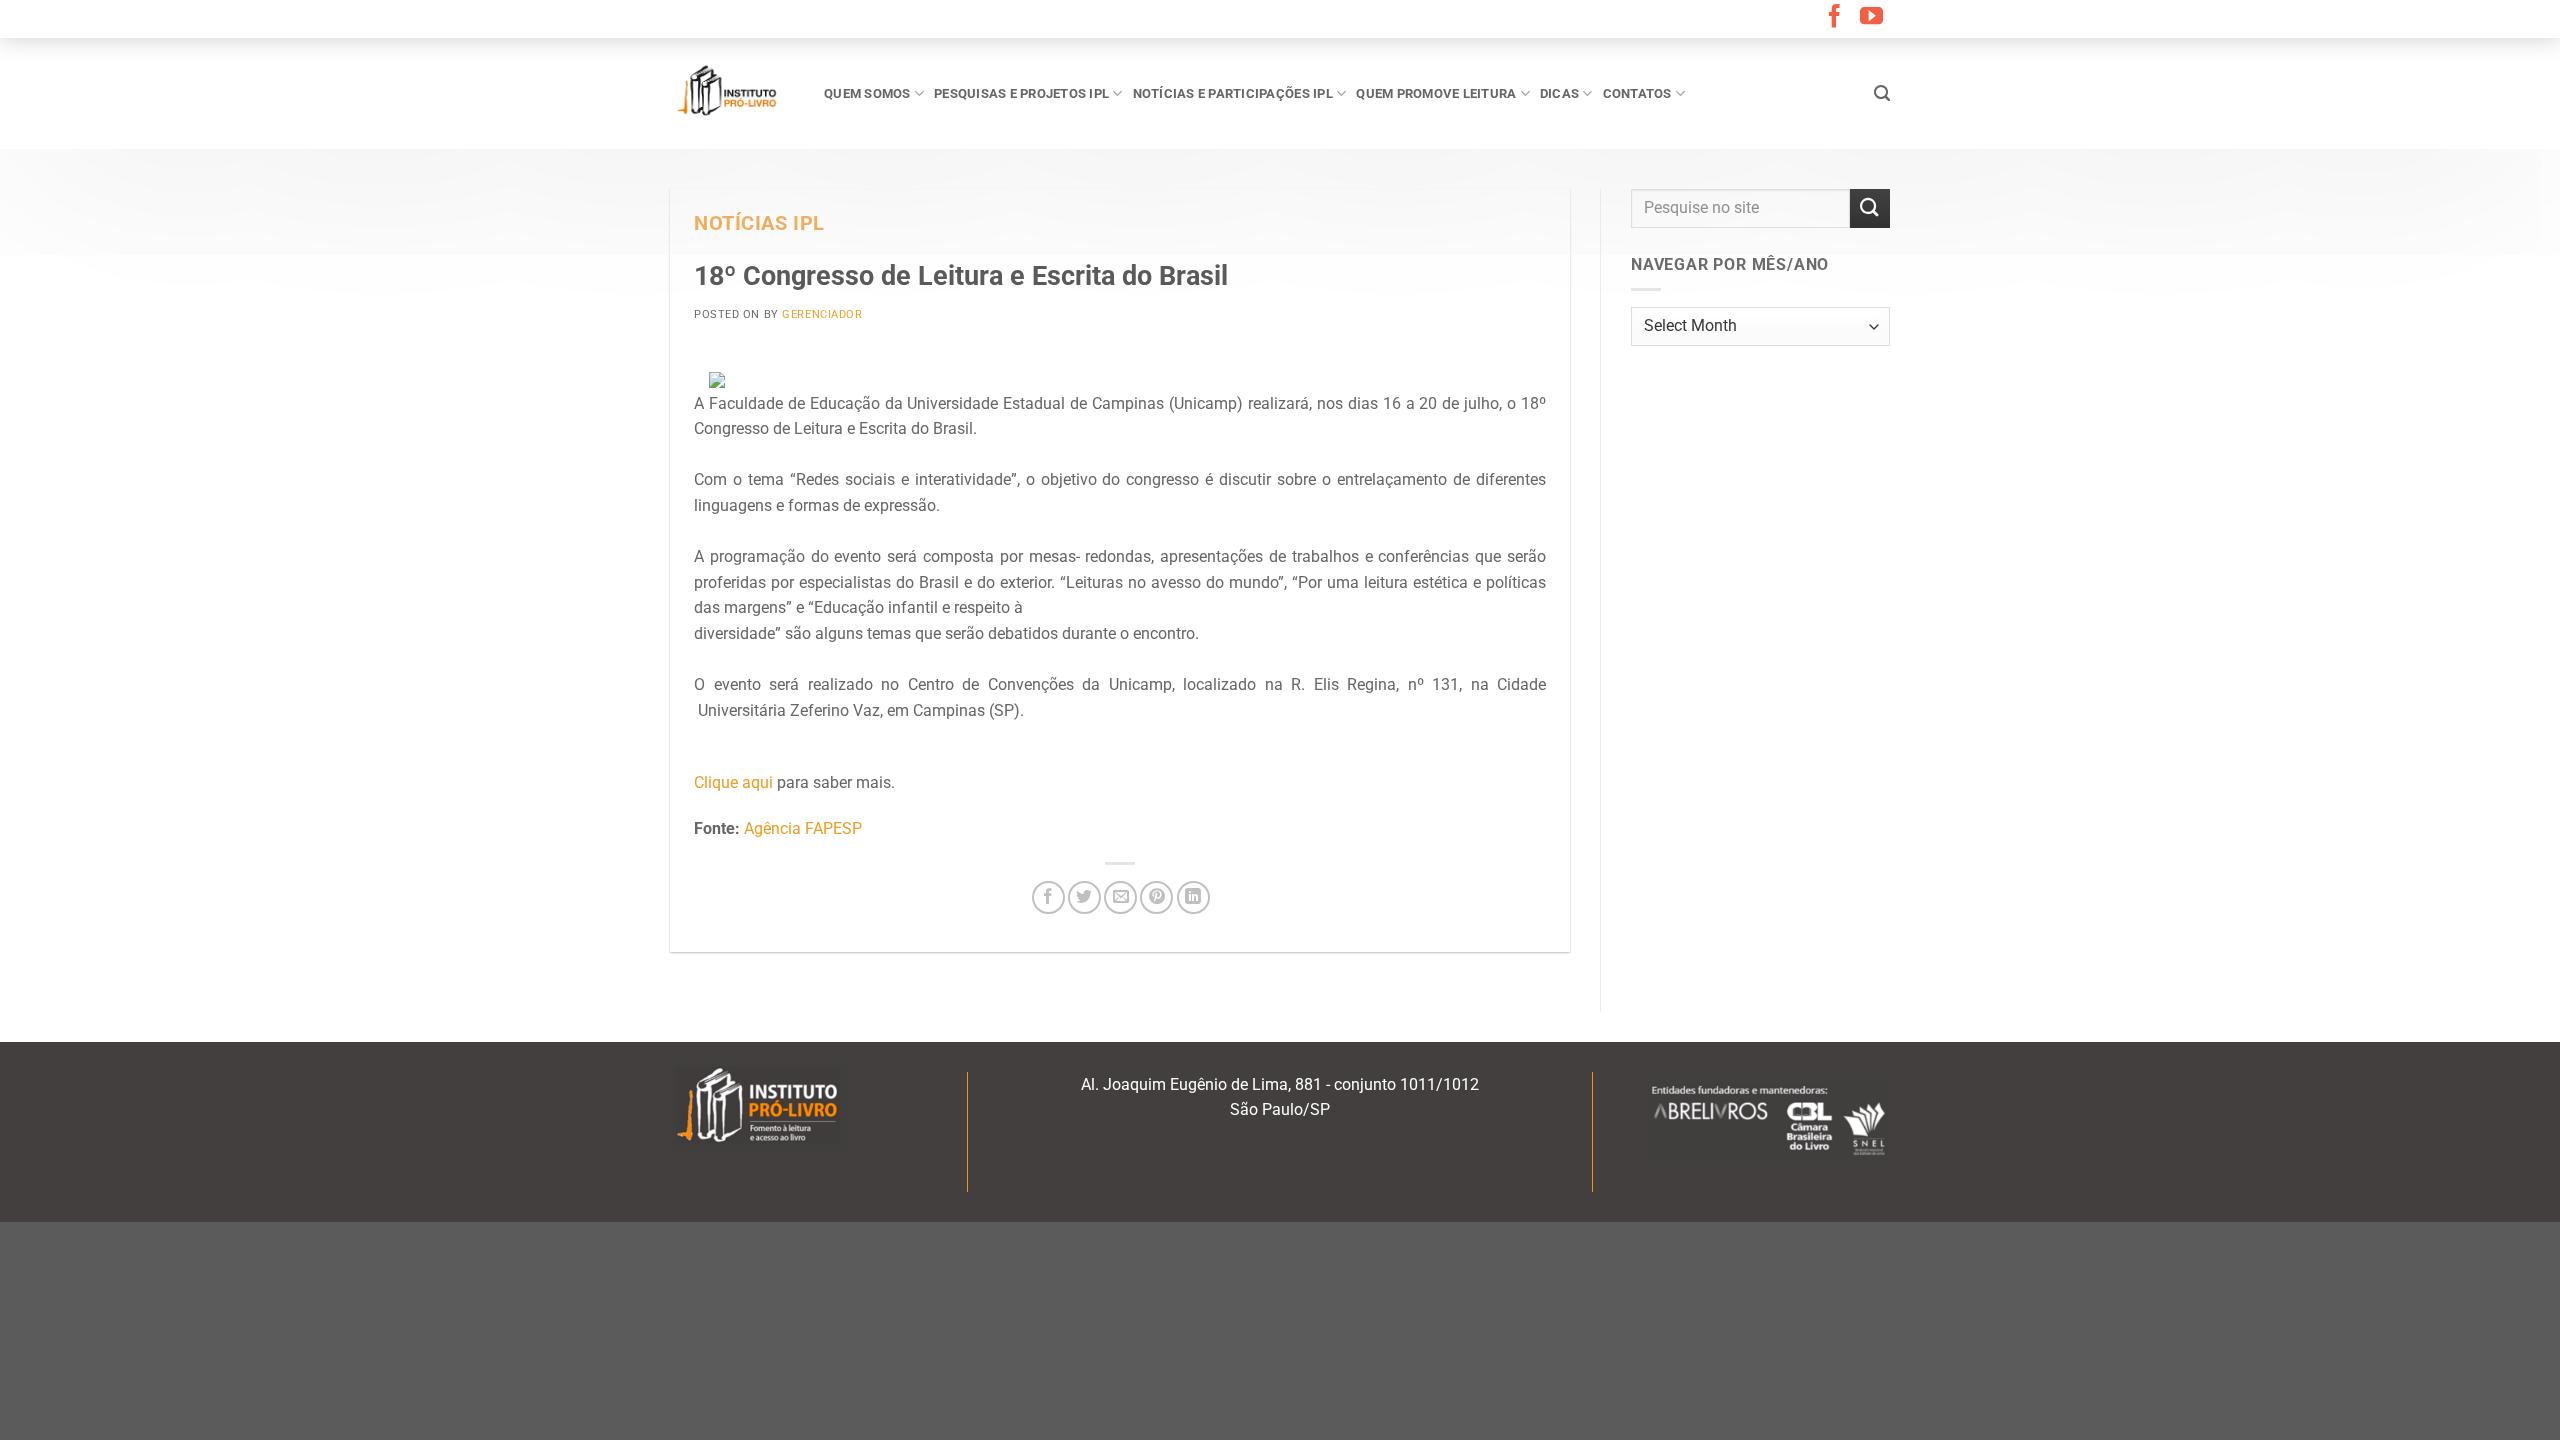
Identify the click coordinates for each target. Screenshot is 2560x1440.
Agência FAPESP (803, 828)
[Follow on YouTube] (1871, 18)
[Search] (1882, 93)
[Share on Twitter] (1084, 897)
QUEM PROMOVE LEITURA (1436, 93)
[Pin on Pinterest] (1156, 897)
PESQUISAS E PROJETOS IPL (1021, 93)
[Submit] (1870, 208)
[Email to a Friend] (1120, 897)
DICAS (1559, 93)
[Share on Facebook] (1048, 897)
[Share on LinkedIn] (1193, 897)
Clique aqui (733, 782)
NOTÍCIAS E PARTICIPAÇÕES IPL (1233, 93)
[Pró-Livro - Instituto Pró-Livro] (732, 93)
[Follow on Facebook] (1834, 18)
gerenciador (822, 314)
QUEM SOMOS (867, 93)
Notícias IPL (759, 223)
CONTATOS (1637, 93)
